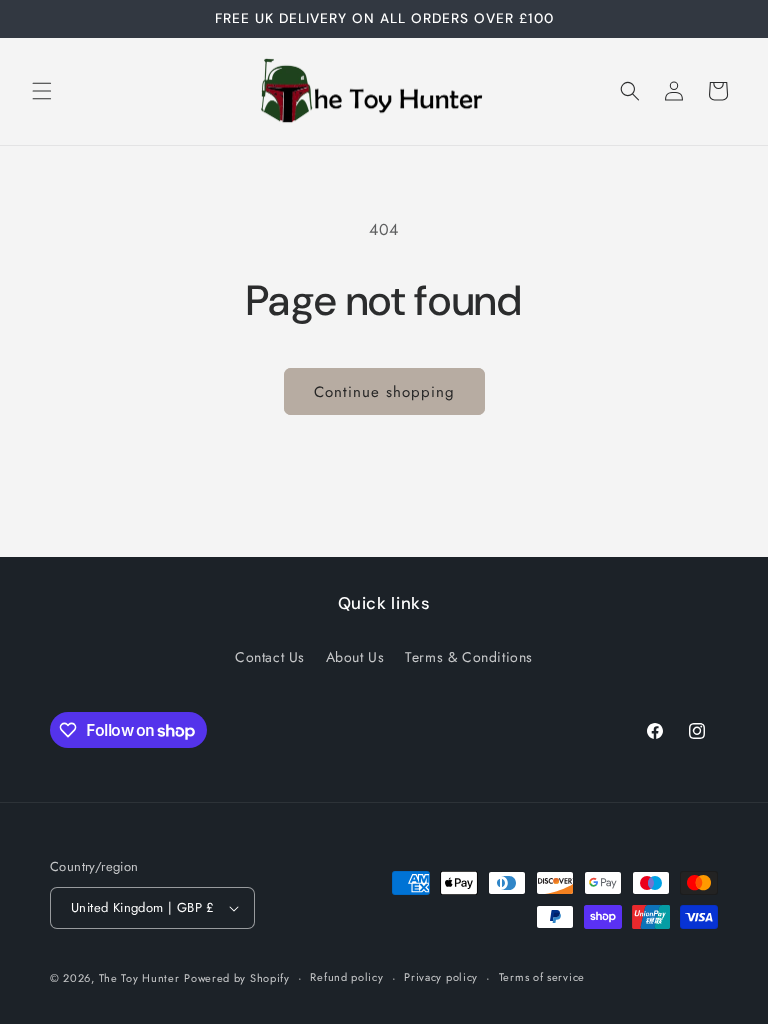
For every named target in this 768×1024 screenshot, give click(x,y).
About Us (355, 657)
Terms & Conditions (469, 657)
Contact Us (270, 657)
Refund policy (346, 977)
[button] (42, 91)
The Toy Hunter (139, 978)
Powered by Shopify (237, 978)
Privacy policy (441, 977)
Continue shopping (384, 392)
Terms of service (542, 977)
